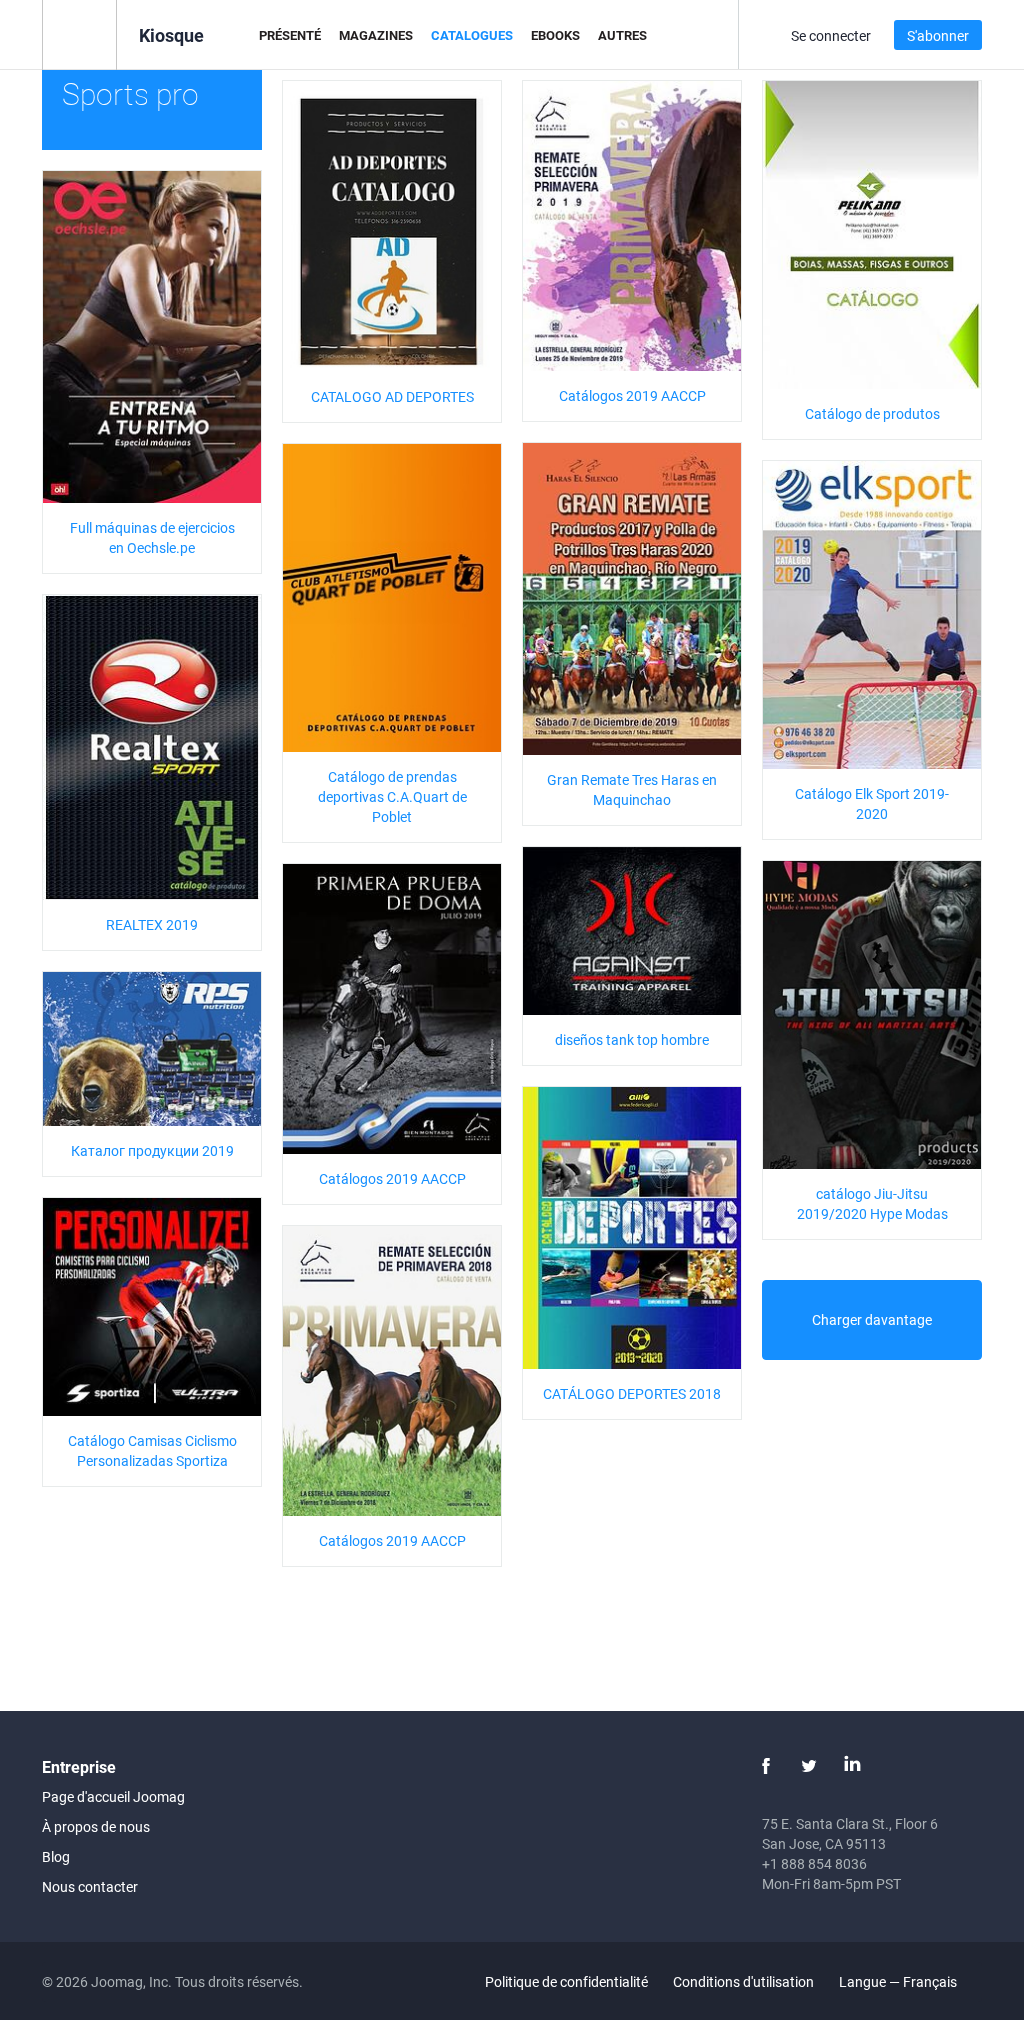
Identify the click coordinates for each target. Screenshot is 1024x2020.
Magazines (376, 35)
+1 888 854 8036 (814, 1863)
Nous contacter (90, 1886)
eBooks (555, 35)
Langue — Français (899, 1981)
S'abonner (938, 35)
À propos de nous (96, 1826)
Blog (56, 1856)
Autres (622, 35)
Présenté (290, 35)
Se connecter (831, 35)
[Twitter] (809, 1766)
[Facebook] (766, 1766)
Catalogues (472, 35)
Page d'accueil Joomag (113, 1796)
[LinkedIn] (852, 1766)
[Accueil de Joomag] (79, 33)
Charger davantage (872, 1319)
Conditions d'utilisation (743, 1981)
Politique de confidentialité (566, 1981)
